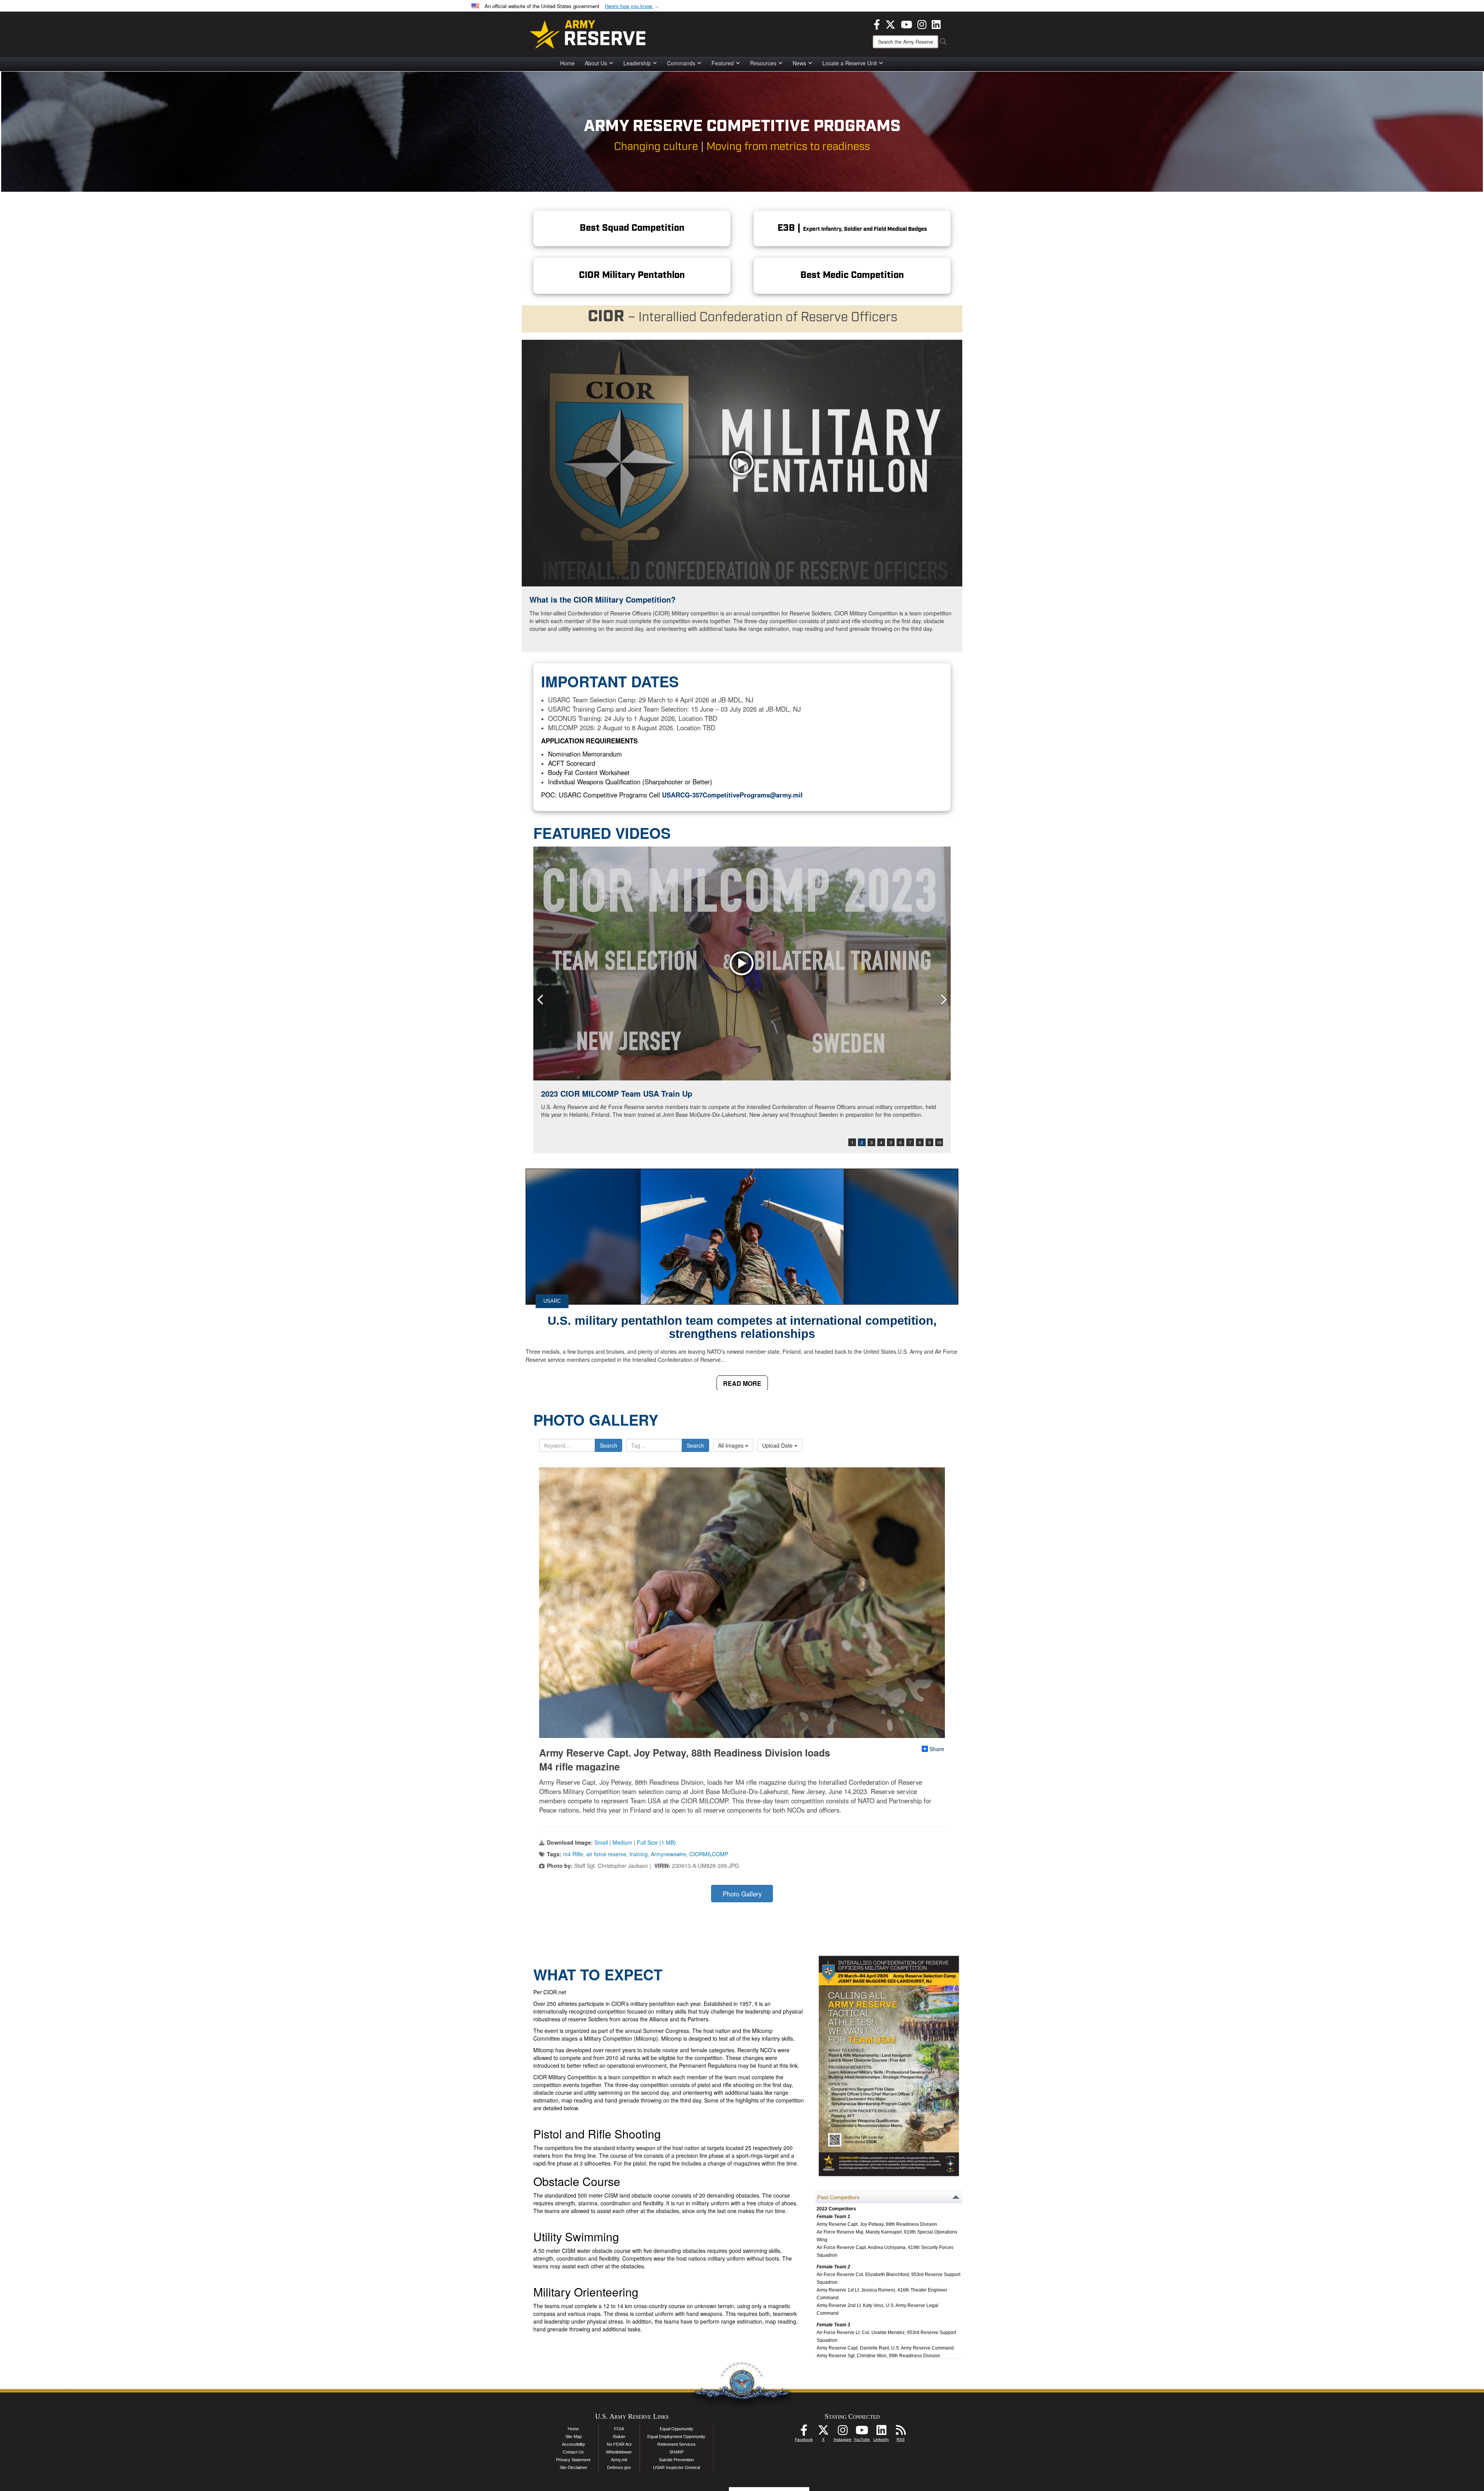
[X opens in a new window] (890, 24)
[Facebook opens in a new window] (877, 24)
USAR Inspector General (676, 2467)
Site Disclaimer (574, 2467)
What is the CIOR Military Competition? (602, 599)
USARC (552, 1301)
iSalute (619, 2436)
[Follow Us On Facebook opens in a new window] (804, 2432)
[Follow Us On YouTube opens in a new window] (862, 2432)
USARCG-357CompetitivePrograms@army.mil (732, 795)
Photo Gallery (742, 1894)
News (799, 63)
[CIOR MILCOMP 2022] (742, 964)
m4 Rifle (573, 1854)
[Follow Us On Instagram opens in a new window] (842, 2432)
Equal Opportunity (676, 2429)
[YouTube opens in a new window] (906, 24)
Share (937, 1749)
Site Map (574, 2436)
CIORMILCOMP (709, 1854)
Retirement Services (676, 2444)
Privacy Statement (573, 2460)
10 (939, 1142)
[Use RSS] (900, 2432)
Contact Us (573, 2452)
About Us (596, 63)
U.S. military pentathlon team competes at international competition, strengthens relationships (742, 1327)
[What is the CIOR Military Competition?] (742, 463)
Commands (681, 63)
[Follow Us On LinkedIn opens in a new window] (881, 2432)
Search (608, 1445)
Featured (723, 63)
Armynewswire (669, 1854)
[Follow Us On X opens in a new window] (823, 2432)
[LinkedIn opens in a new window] (936, 24)
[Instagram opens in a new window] (922, 24)
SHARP (676, 2452)
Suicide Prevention (676, 2460)
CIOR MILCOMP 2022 (580, 1093)
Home (567, 63)
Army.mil (619, 2460)
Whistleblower (619, 2452)
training (639, 1854)
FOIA (619, 2429)
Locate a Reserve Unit (850, 63)
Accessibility (574, 2444)
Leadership (637, 63)
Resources (763, 63)
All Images (732, 1445)
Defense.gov (619, 2467)
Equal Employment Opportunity (676, 2436)
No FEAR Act (619, 2444)
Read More (742, 1383)
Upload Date (778, 1445)
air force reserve (606, 1854)
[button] (633, 6)
